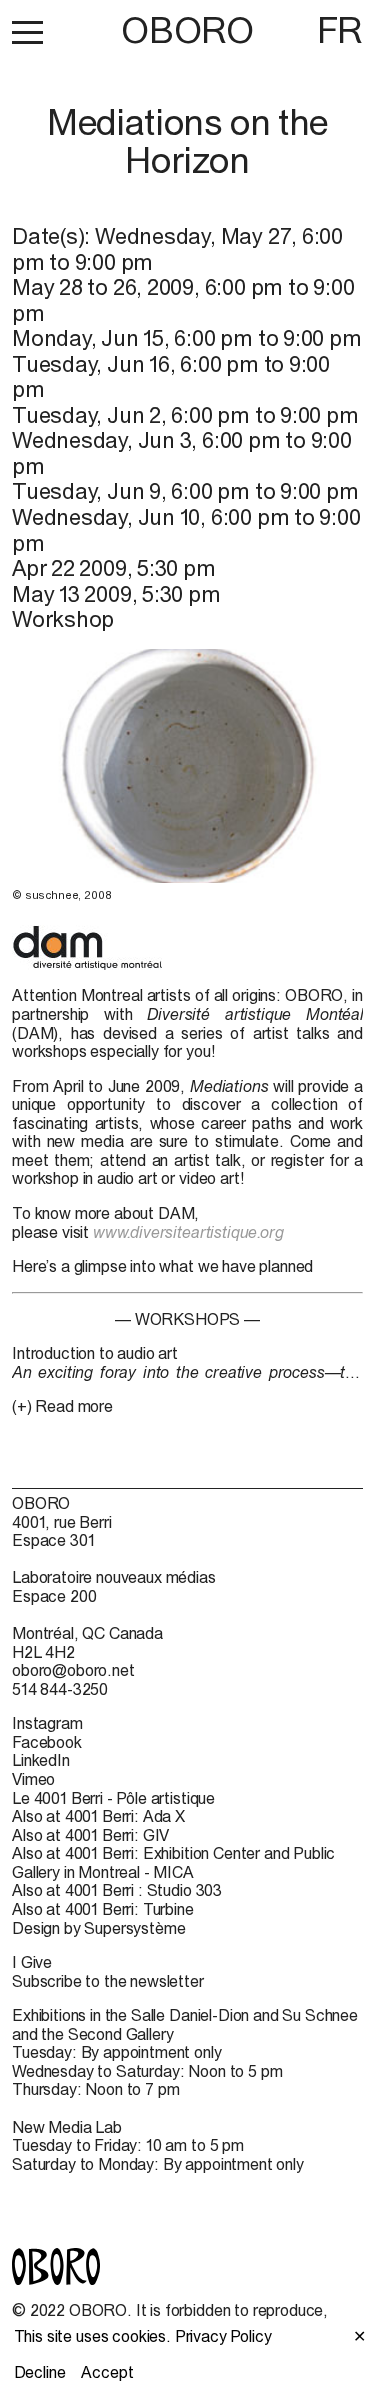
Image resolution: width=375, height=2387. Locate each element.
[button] (27, 32)
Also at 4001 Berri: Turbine (103, 1909)
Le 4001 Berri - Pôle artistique (113, 1798)
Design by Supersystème (98, 1928)
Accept (107, 2372)
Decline (40, 2372)
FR (340, 30)
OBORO (187, 30)
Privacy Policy (223, 2336)
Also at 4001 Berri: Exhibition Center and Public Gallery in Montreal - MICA (173, 1862)
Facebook (47, 1742)
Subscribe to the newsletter (108, 1981)
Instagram (47, 1723)
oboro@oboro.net (73, 1670)
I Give (32, 1962)
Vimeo (33, 1779)
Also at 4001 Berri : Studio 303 (117, 1890)
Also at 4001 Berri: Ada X (98, 1816)
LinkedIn (41, 1760)
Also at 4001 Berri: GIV (90, 1835)
